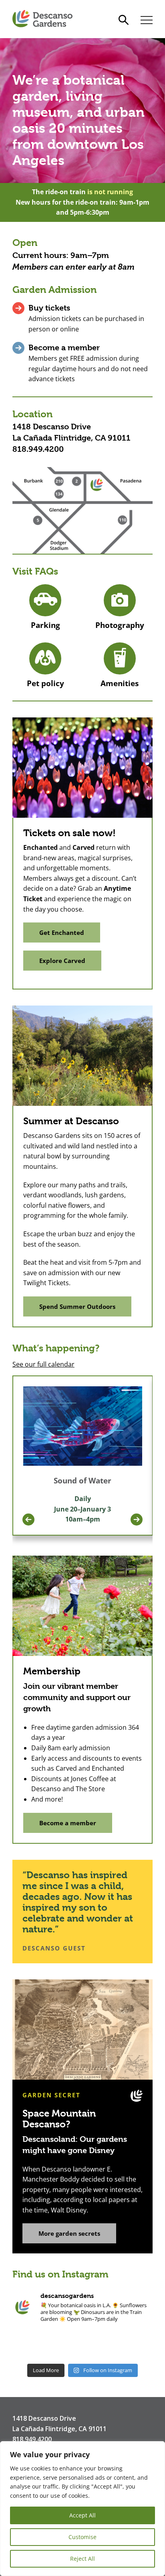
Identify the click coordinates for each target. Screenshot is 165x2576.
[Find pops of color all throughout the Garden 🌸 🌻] (82, 2344)
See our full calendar (43, 1364)
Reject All (82, 2559)
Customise (82, 2537)
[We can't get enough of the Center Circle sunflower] (140, 2344)
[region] (82, 2509)
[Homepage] (42, 19)
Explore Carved (62, 961)
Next (137, 1520)
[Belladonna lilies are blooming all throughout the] (111, 2344)
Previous (28, 1520)
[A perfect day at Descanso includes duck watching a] (54, 2344)
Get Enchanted (62, 932)
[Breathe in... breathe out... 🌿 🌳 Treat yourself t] (25, 2344)
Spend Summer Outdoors (77, 1306)
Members (30, 267)
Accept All (82, 2515)
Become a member (64, 348)
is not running (110, 192)
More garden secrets (69, 2233)
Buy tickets (49, 308)
